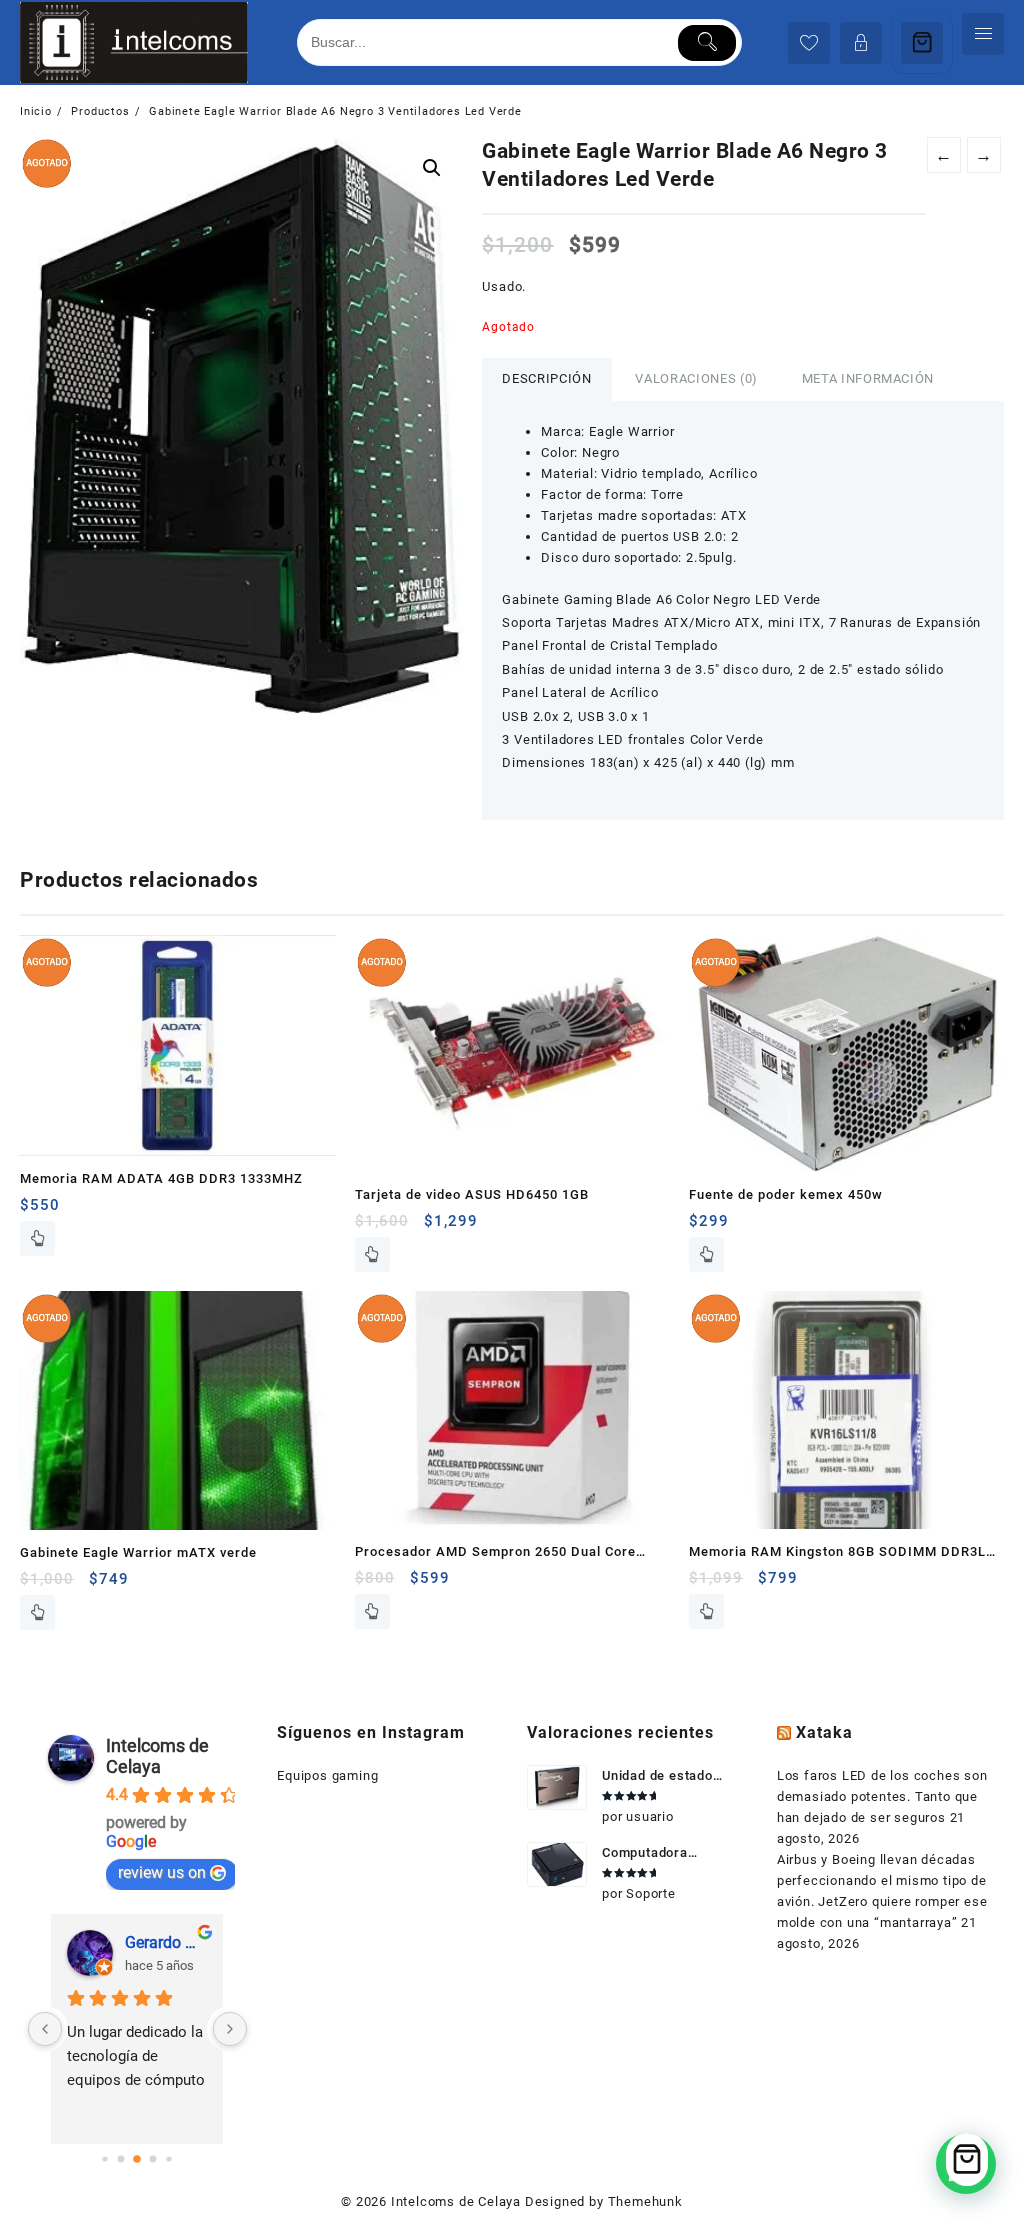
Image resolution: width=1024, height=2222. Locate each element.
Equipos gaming (327, 1775)
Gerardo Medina (166, 1942)
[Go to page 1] (121, 2158)
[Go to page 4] (169, 2158)
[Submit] (707, 43)
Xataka (824, 1732)
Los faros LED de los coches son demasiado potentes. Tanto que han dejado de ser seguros (882, 1796)
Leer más (37, 1238)
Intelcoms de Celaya (157, 1756)
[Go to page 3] (153, 2158)
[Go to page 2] (138, 2159)
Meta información (868, 378)
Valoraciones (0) (696, 378)
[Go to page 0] (105, 2158)
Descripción (546, 378)
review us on (162, 1872)
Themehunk (645, 2201)
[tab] (546, 379)
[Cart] (922, 43)
